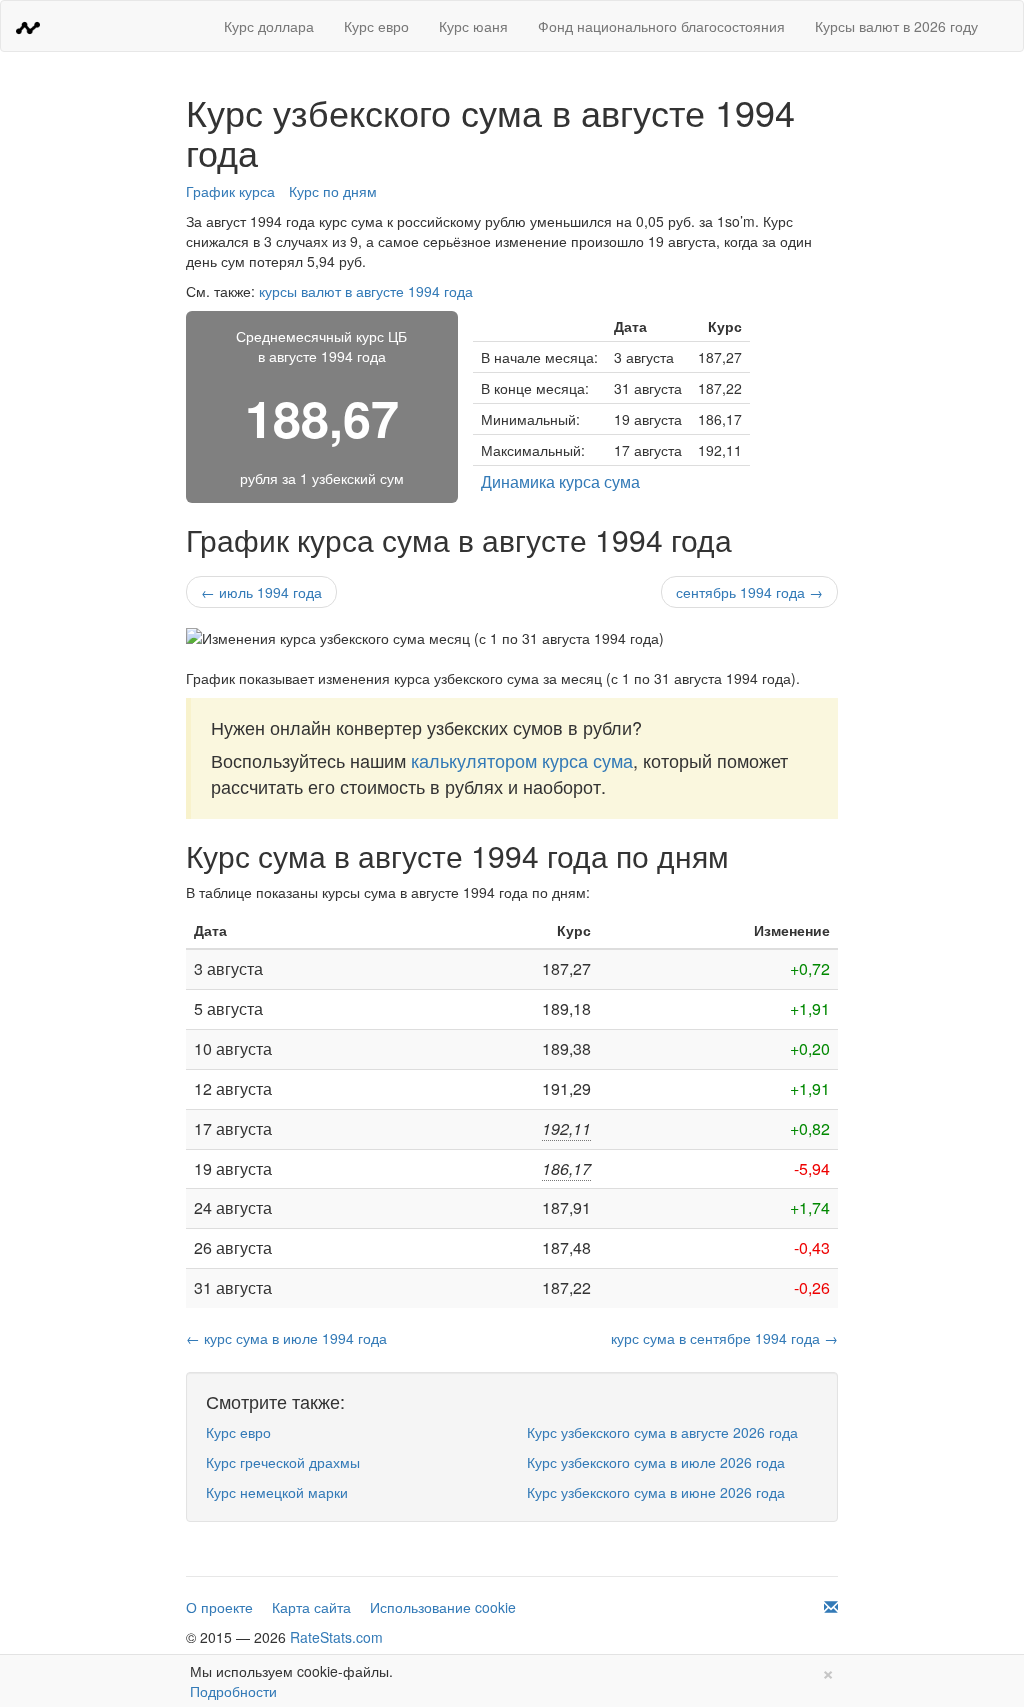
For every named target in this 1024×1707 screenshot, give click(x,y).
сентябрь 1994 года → (749, 592)
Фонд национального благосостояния (661, 26)
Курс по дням (333, 191)
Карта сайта (311, 1607)
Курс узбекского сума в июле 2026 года (656, 1462)
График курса (230, 191)
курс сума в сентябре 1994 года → (724, 1338)
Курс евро (376, 26)
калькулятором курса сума (522, 760)
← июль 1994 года (261, 592)
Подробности (233, 1691)
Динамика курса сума (560, 481)
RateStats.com (336, 1637)
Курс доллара (269, 26)
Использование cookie (443, 1607)
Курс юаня (473, 26)
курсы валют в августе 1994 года (366, 291)
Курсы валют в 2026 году (896, 26)
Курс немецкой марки (277, 1492)
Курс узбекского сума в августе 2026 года (662, 1432)
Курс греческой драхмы (283, 1462)
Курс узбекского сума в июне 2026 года (656, 1492)
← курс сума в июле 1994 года (286, 1338)
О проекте (219, 1607)
